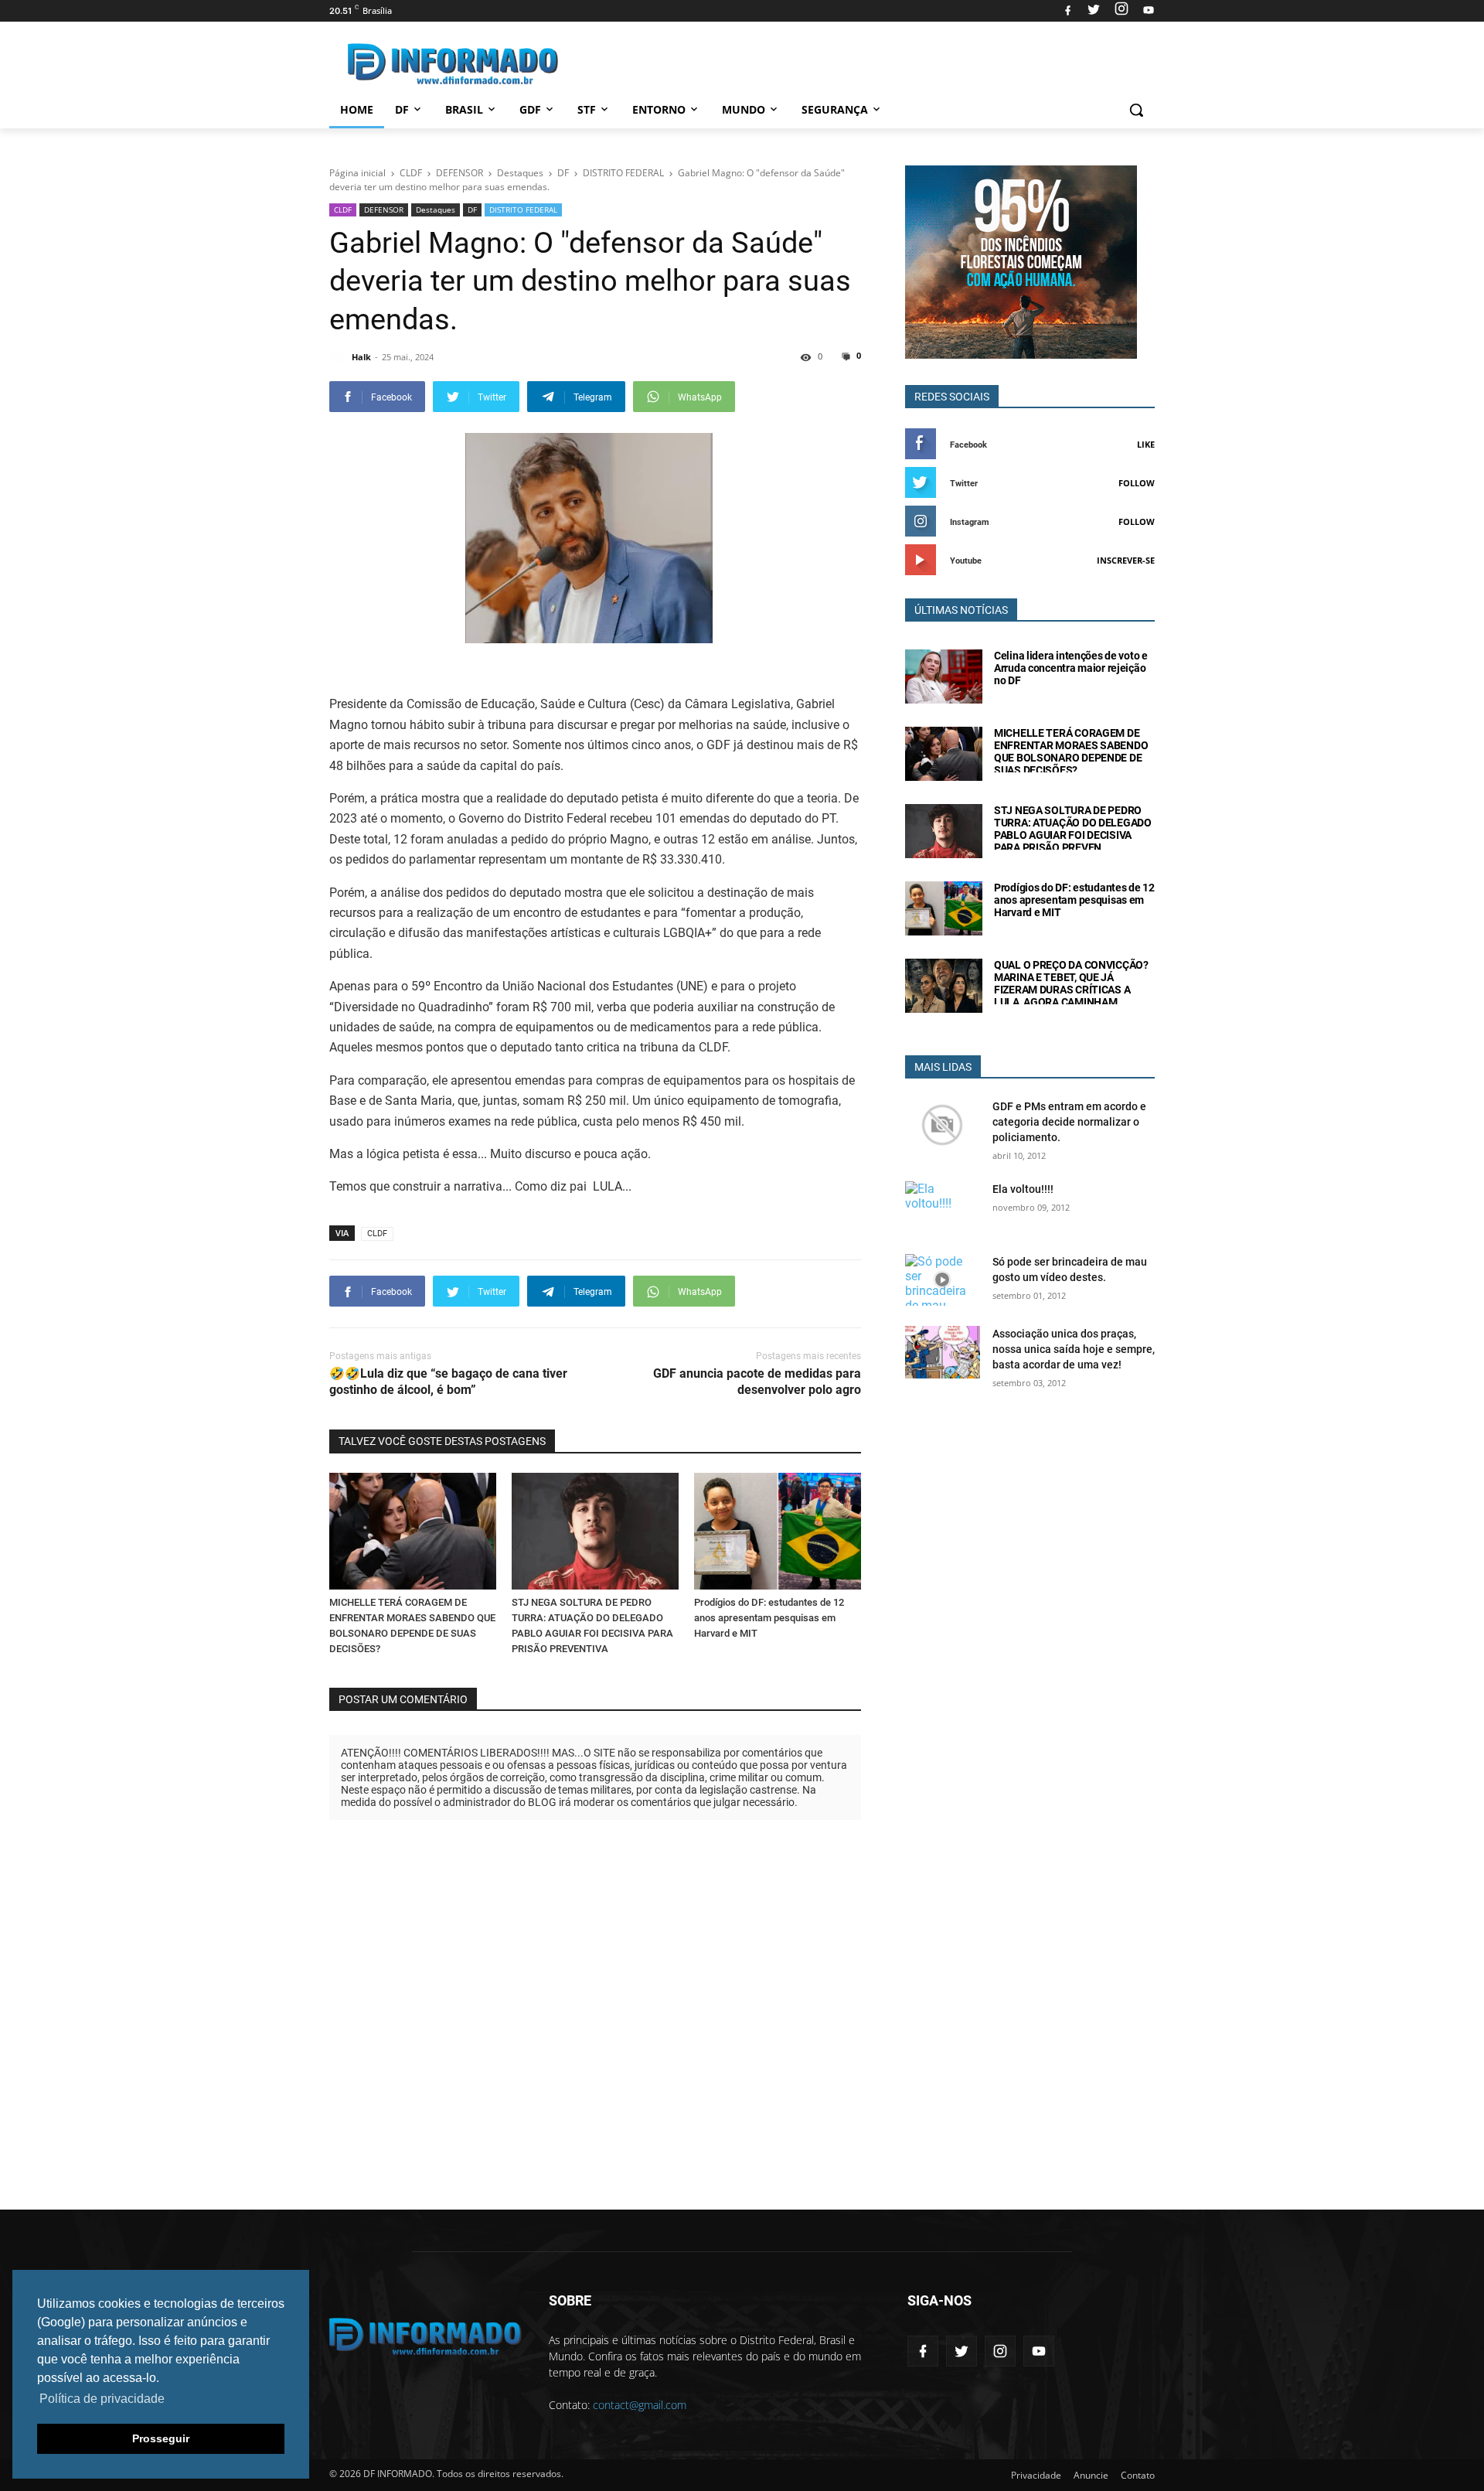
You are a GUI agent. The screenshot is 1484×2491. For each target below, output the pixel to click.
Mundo (744, 109)
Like (1146, 444)
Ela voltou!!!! (1023, 1189)
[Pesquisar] (1136, 110)
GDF (530, 109)
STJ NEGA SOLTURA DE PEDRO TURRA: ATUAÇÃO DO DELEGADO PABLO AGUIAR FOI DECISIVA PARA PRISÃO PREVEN (1073, 829)
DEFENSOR (384, 210)
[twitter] (1094, 11)
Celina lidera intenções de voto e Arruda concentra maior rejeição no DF (1071, 668)
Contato (1138, 2475)
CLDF (343, 210)
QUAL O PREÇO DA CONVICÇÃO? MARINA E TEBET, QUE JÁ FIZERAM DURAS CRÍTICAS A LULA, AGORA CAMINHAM (1071, 983)
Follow (1137, 483)
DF (402, 109)
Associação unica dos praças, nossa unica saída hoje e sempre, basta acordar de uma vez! (1074, 1349)
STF (587, 109)
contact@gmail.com (640, 2405)
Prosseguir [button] (161, 2438)
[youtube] (1147, 11)
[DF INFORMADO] (453, 64)
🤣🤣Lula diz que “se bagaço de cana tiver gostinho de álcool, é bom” (448, 1382)
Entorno (659, 109)
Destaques (436, 210)
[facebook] (1068, 11)
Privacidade (1036, 2475)
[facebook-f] (923, 2351)
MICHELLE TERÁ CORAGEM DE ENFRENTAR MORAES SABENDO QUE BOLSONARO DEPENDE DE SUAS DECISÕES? (1071, 751)
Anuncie (1091, 2475)
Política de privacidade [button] (102, 2399)
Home (357, 109)
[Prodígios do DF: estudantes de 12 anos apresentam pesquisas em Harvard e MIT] (778, 1531)
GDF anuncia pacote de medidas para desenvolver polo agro (757, 1382)
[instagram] (1122, 11)
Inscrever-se (1126, 560)
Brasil (464, 109)
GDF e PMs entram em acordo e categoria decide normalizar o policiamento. (1069, 1122)
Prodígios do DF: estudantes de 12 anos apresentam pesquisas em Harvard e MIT (769, 1618)
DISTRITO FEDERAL (523, 210)
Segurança (835, 109)
